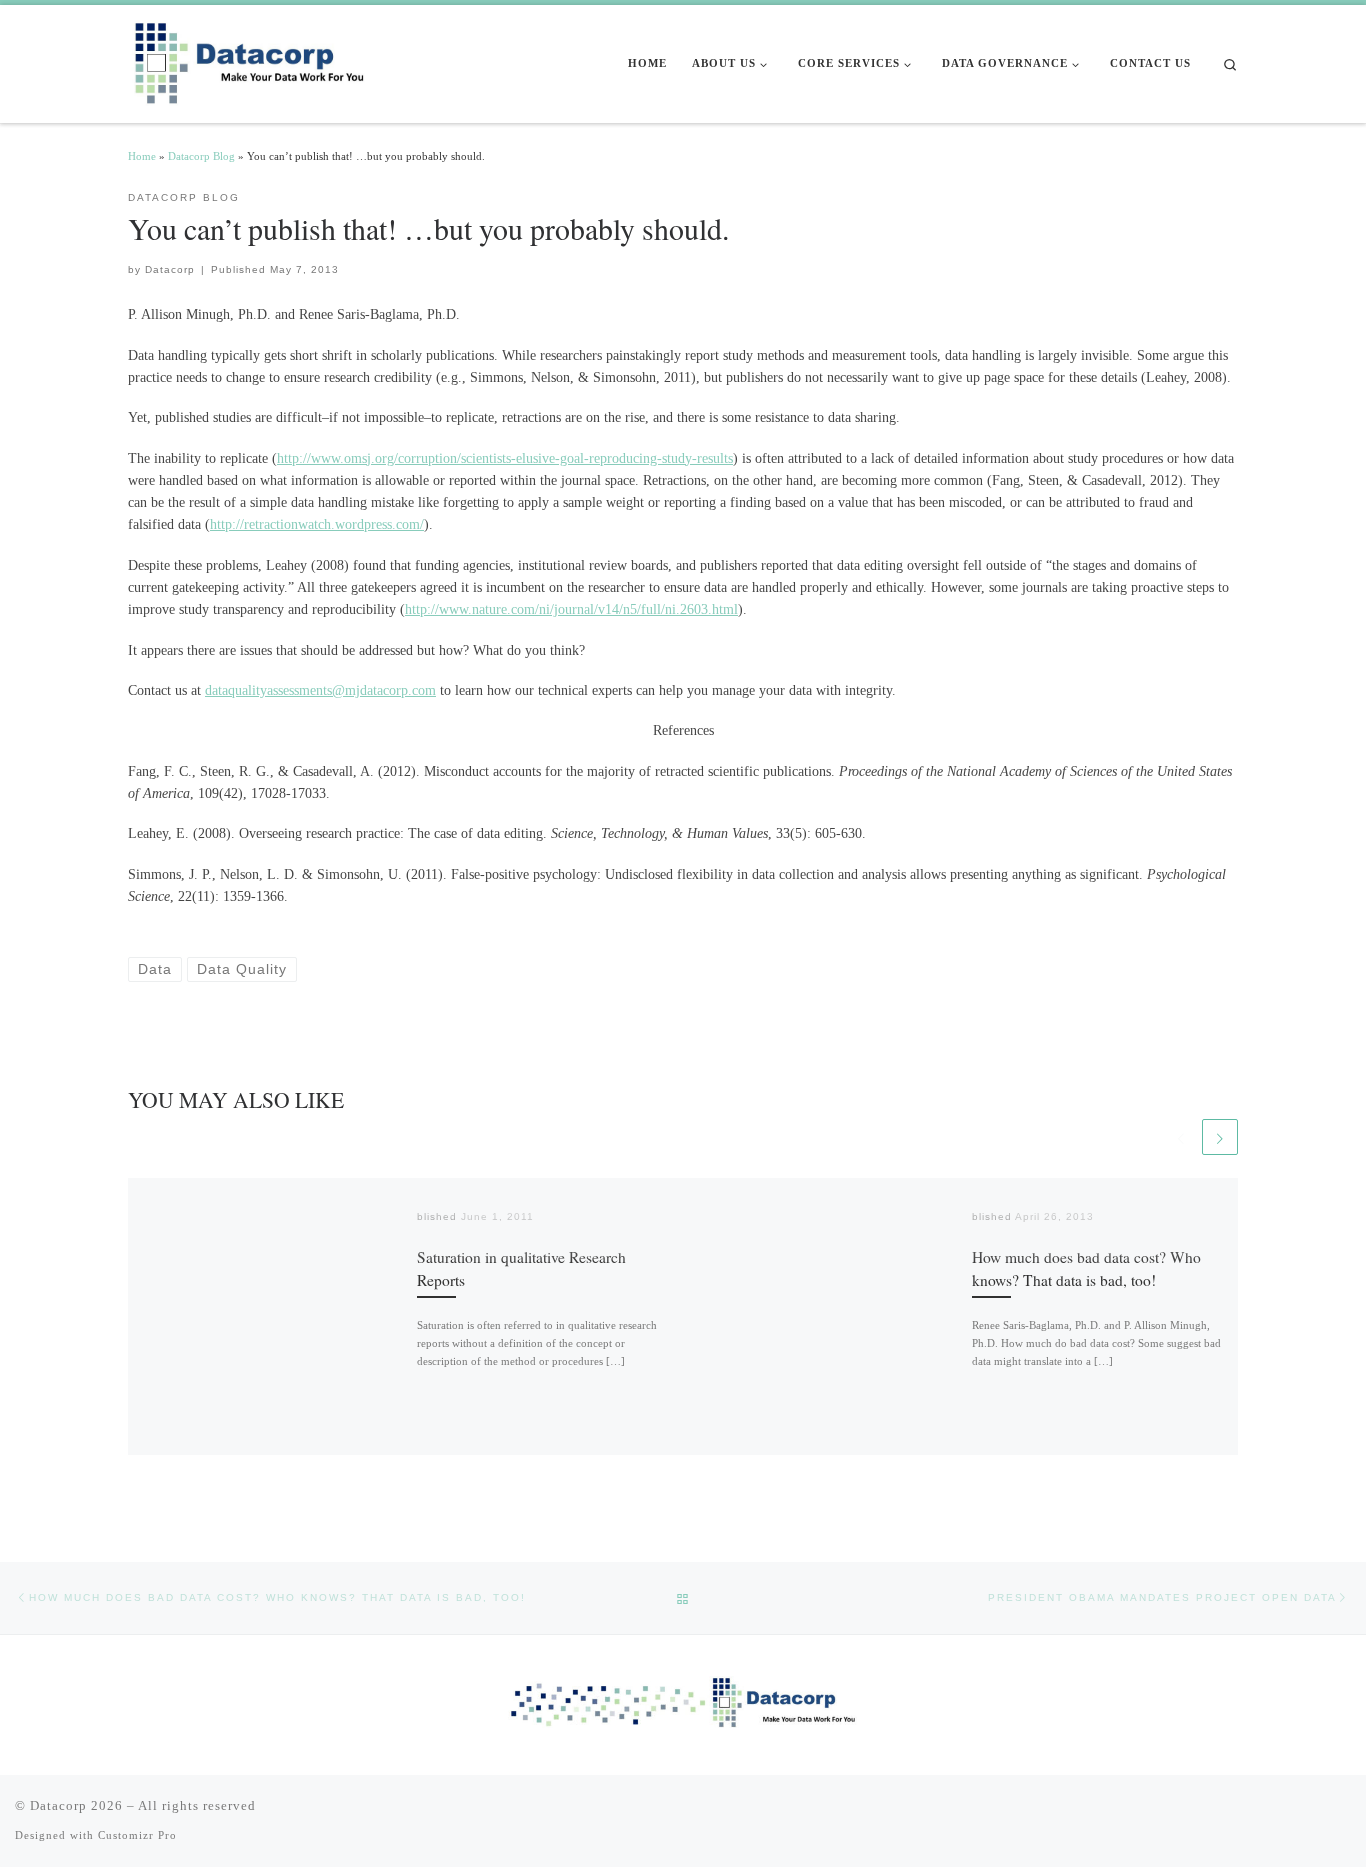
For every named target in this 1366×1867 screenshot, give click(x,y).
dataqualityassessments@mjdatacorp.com (320, 690)
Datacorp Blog (201, 156)
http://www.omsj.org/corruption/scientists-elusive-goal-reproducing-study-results (505, 458)
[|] (253, 60)
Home (142, 156)
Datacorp (170, 269)
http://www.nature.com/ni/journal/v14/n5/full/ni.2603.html (571, 609)
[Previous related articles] (1181, 1137)
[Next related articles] (1220, 1137)
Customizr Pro (137, 1835)
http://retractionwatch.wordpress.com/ (317, 524)
